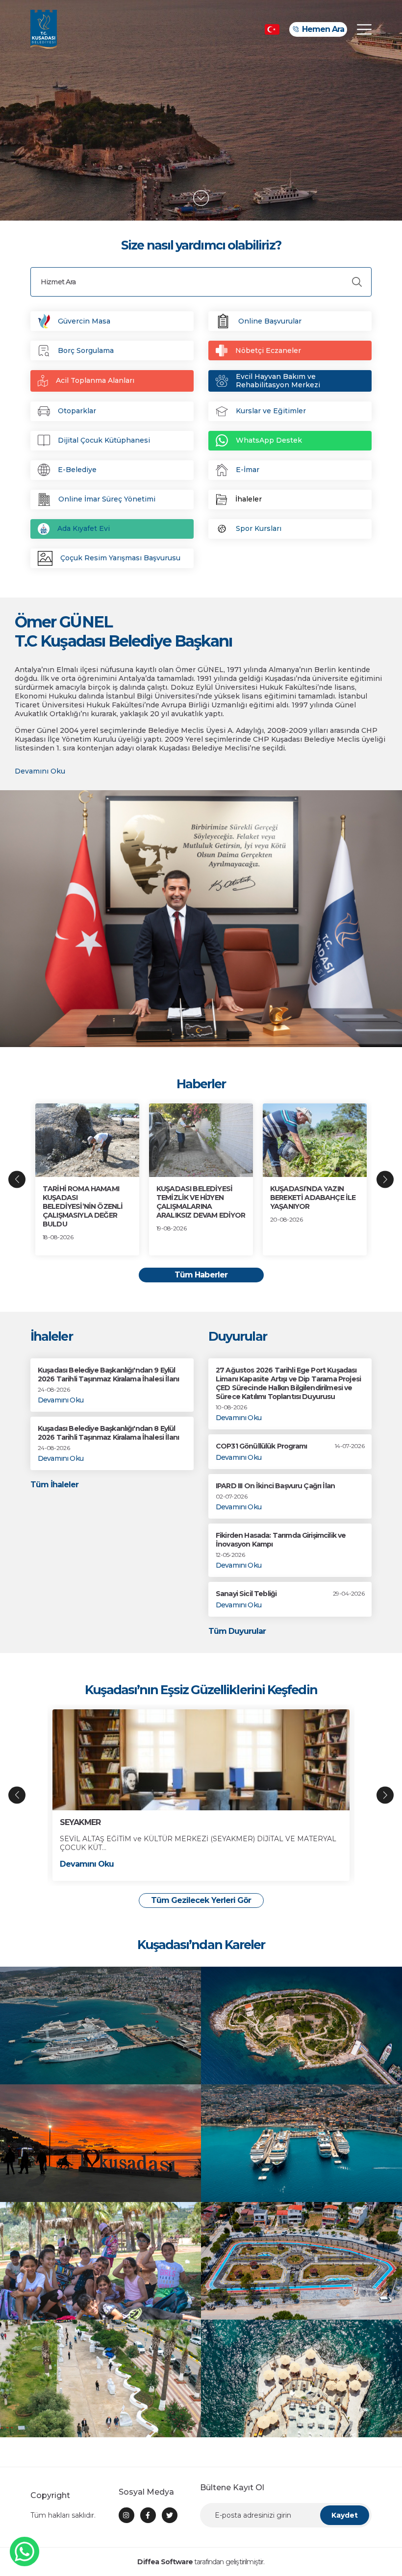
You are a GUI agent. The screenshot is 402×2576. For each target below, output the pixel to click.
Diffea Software (165, 2562)
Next (385, 1179)
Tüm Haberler (201, 1275)
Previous (17, 1179)
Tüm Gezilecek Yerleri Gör (201, 1900)
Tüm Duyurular (237, 1631)
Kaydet (345, 2515)
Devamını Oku (40, 771)
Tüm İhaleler (54, 1485)
